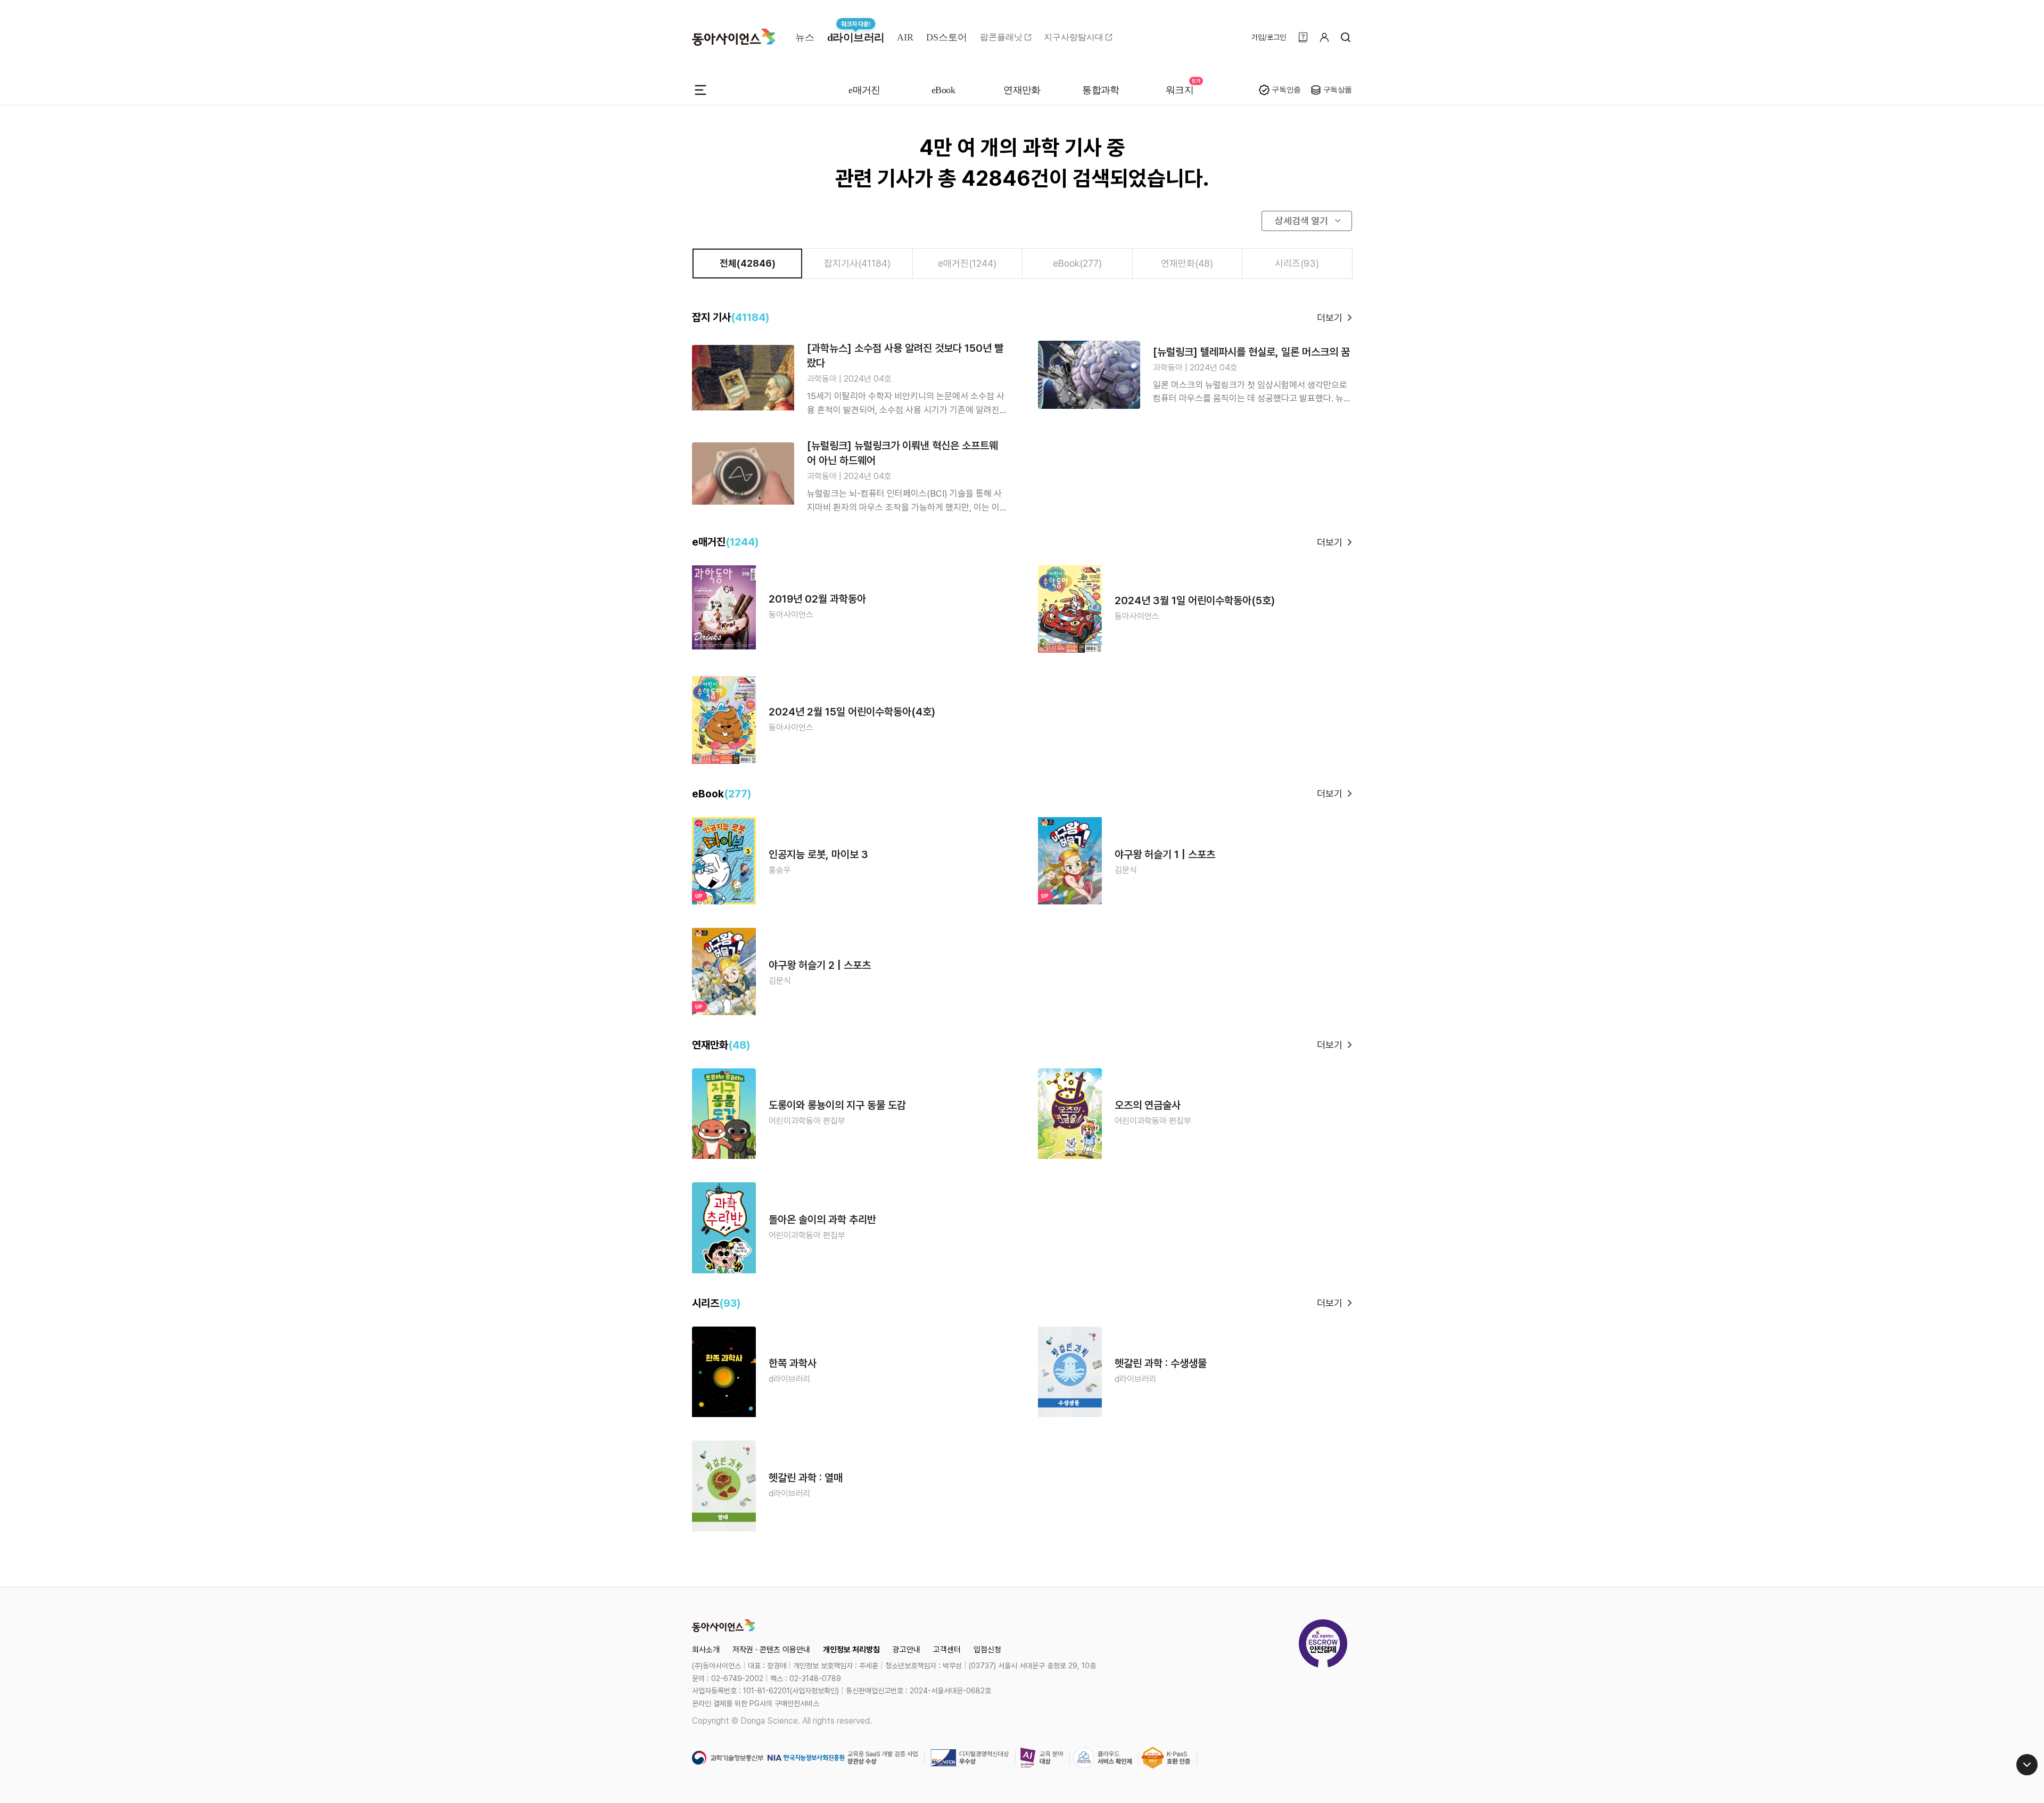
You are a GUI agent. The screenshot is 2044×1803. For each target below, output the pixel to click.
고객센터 (947, 1650)
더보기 (1330, 318)
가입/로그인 (1269, 37)
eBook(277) (1077, 263)
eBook (943, 90)
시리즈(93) (1297, 263)
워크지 (1180, 90)
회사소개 (706, 1650)
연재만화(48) (1187, 263)
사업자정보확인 (814, 1691)
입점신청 (987, 1650)
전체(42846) (748, 263)
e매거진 (864, 90)
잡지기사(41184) (857, 263)
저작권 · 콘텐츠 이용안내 (771, 1650)
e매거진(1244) (967, 263)
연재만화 (1022, 90)
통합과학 (1101, 90)
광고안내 (906, 1650)
